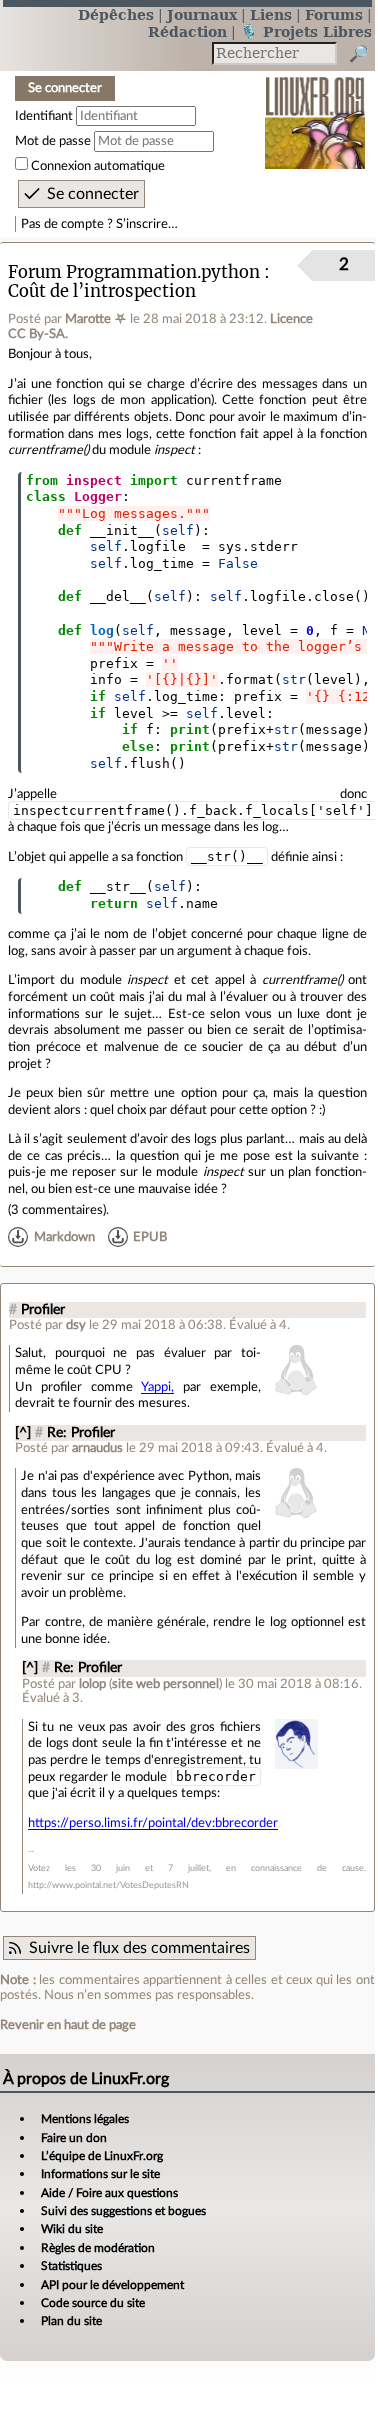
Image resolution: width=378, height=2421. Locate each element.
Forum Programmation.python (134, 272)
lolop (92, 1684)
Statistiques (71, 2266)
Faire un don (74, 2138)
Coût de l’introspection (102, 291)
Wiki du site (72, 2229)
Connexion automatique (98, 166)
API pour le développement (112, 2285)
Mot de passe (53, 141)
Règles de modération (98, 2248)
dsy (76, 1325)
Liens (271, 14)
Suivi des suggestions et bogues (123, 2211)
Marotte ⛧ (96, 319)
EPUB (150, 1237)
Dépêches (116, 14)
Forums (334, 14)
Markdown (64, 1237)
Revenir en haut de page (68, 2025)
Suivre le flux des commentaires (139, 1948)
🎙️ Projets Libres (306, 31)
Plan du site (71, 2321)
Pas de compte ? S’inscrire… (99, 224)
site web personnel (165, 1684)
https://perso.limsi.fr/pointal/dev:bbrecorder (153, 1823)
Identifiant (44, 116)
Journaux (202, 14)
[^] (23, 1433)
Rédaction (187, 31)
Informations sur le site (100, 2174)
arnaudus (97, 1448)
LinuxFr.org (315, 109)
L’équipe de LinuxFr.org (102, 2156)
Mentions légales (85, 2119)
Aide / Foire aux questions (109, 2193)
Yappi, (157, 1387)
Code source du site (93, 2303)
